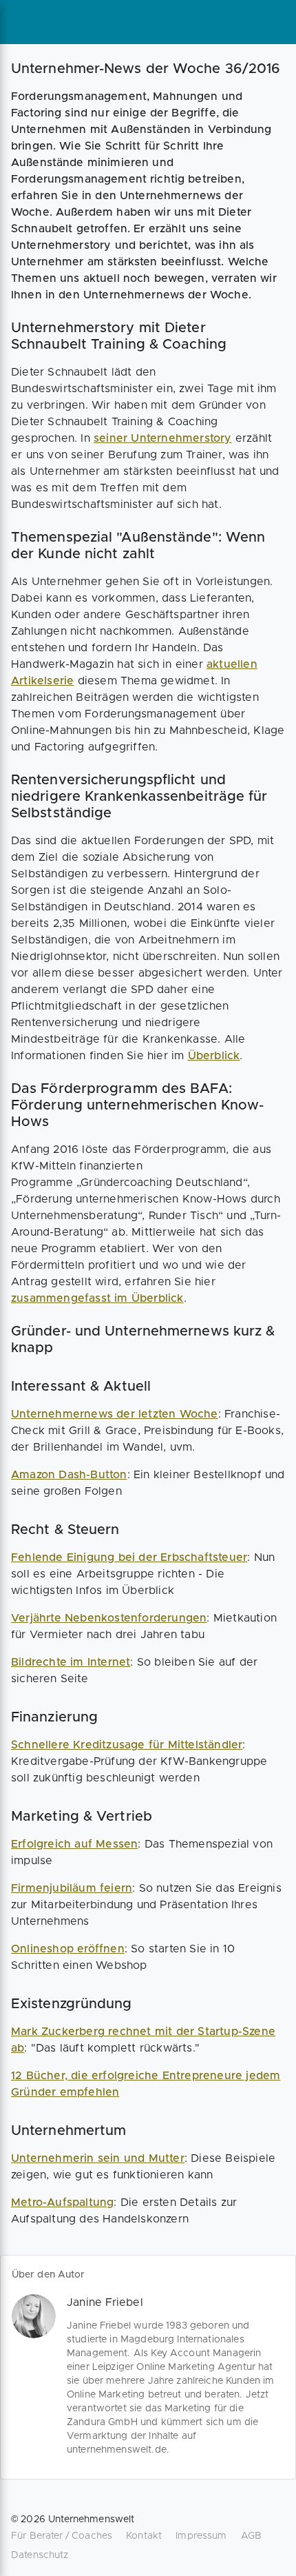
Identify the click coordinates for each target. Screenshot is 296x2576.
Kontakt (144, 2536)
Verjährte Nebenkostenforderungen (109, 1618)
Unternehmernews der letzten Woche (115, 1414)
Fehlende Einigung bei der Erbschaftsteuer (129, 1557)
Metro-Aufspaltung (62, 2202)
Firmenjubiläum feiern (72, 1888)
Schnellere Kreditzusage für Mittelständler (127, 1745)
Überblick (214, 1056)
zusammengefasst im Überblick (97, 1298)
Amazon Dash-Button (69, 1475)
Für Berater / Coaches (62, 2536)
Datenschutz (40, 2555)
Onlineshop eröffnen (68, 1949)
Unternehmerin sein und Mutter (98, 2158)
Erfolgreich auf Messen (74, 1844)
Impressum (201, 2536)
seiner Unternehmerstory (163, 438)
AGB (251, 2536)
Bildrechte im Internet (71, 1662)
